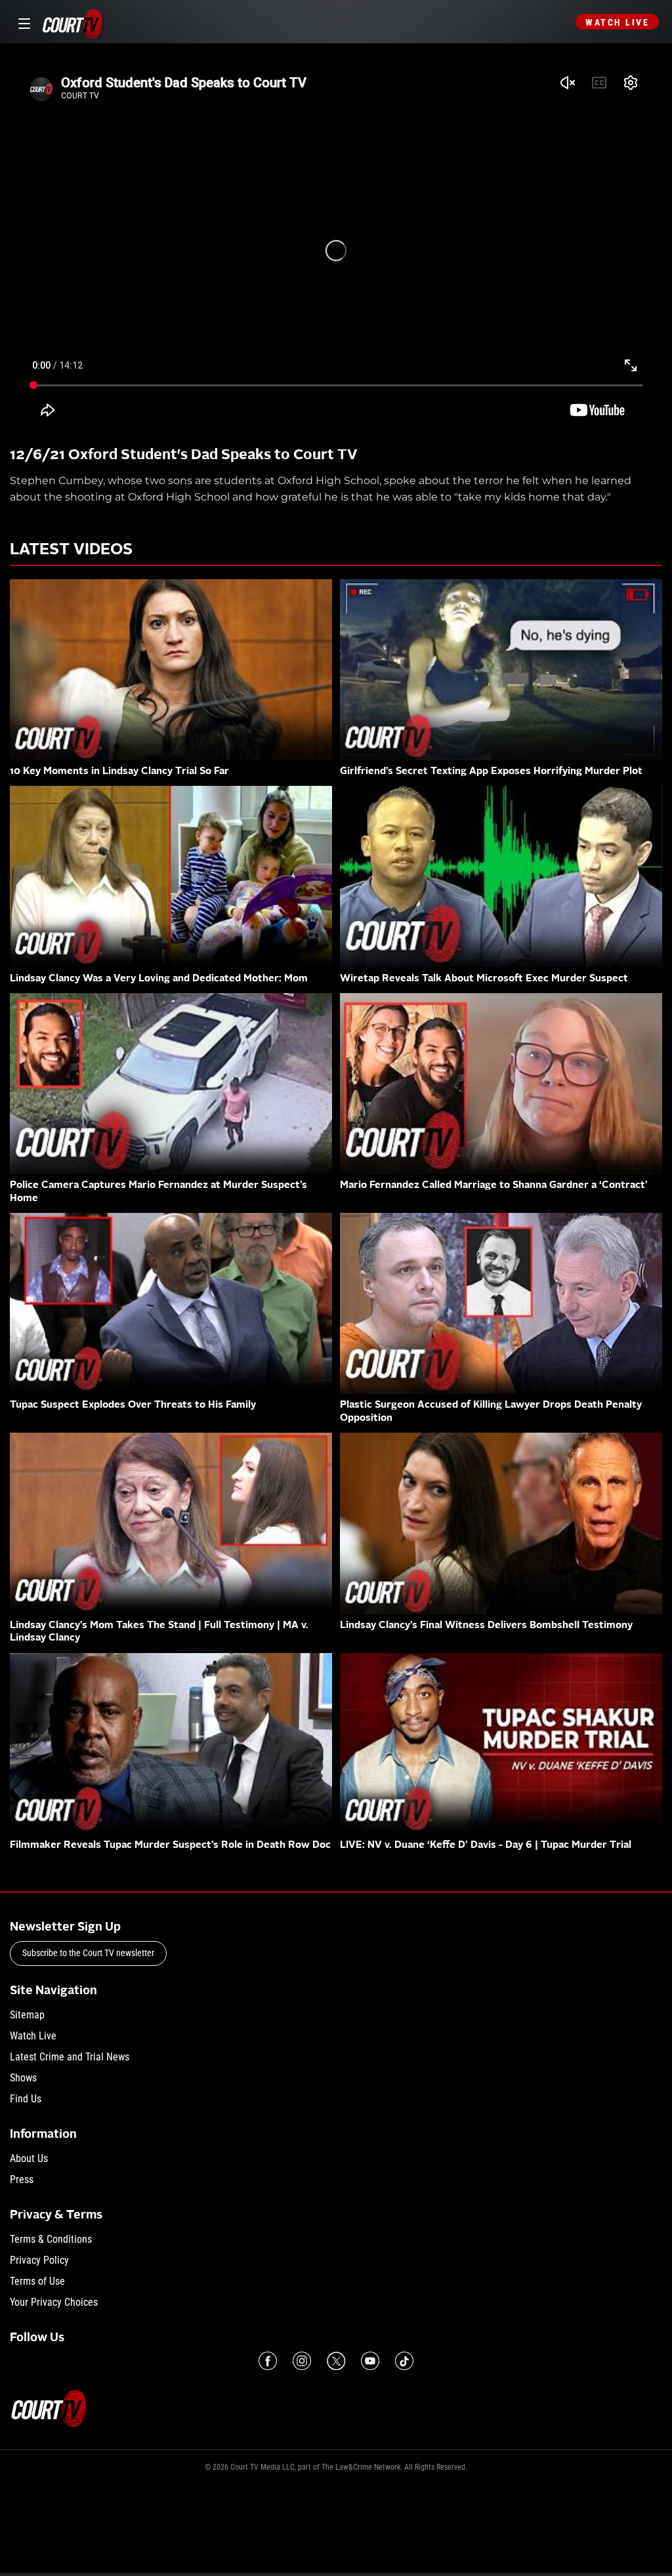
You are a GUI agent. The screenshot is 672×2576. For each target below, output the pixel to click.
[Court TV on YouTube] (370, 2361)
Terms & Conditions (51, 2239)
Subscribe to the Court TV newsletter (88, 1953)
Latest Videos (71, 550)
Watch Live (617, 22)
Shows (23, 2078)
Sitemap (27, 2015)
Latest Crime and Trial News (70, 2057)
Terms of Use (37, 2281)
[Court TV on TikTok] (404, 2361)
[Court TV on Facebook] (268, 2361)
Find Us (26, 2099)
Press (22, 2179)
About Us (29, 2158)
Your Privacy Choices (54, 2302)
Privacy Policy (39, 2260)
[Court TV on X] (336, 2361)
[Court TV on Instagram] (302, 2361)
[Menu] (22, 22)
